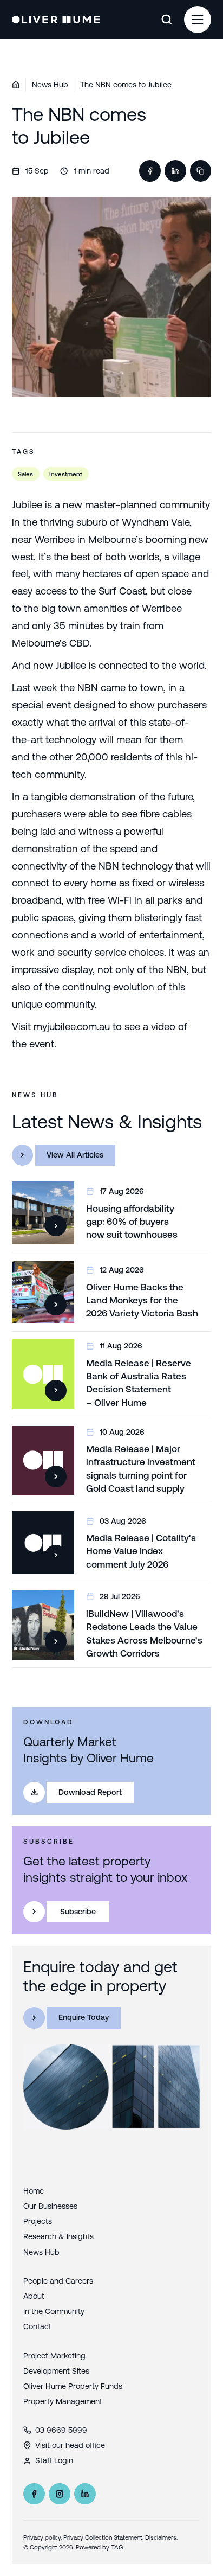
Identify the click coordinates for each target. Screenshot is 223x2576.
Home (34, 2191)
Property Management (63, 2401)
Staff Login (54, 2460)
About (34, 2296)
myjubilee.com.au (72, 1027)
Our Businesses (50, 2206)
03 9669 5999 (61, 2430)
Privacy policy (42, 2537)
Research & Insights (58, 2236)
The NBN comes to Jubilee (126, 85)
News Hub (50, 85)
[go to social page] (34, 2494)
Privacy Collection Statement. (103, 2537)
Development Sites (56, 2371)
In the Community (54, 2311)
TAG (117, 2547)
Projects (38, 2221)
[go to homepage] (56, 20)
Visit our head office (70, 2445)
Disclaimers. (161, 2537)
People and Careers (58, 2281)
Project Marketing (54, 2356)
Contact (37, 2326)
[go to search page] (166, 20)
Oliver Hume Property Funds (73, 2386)
